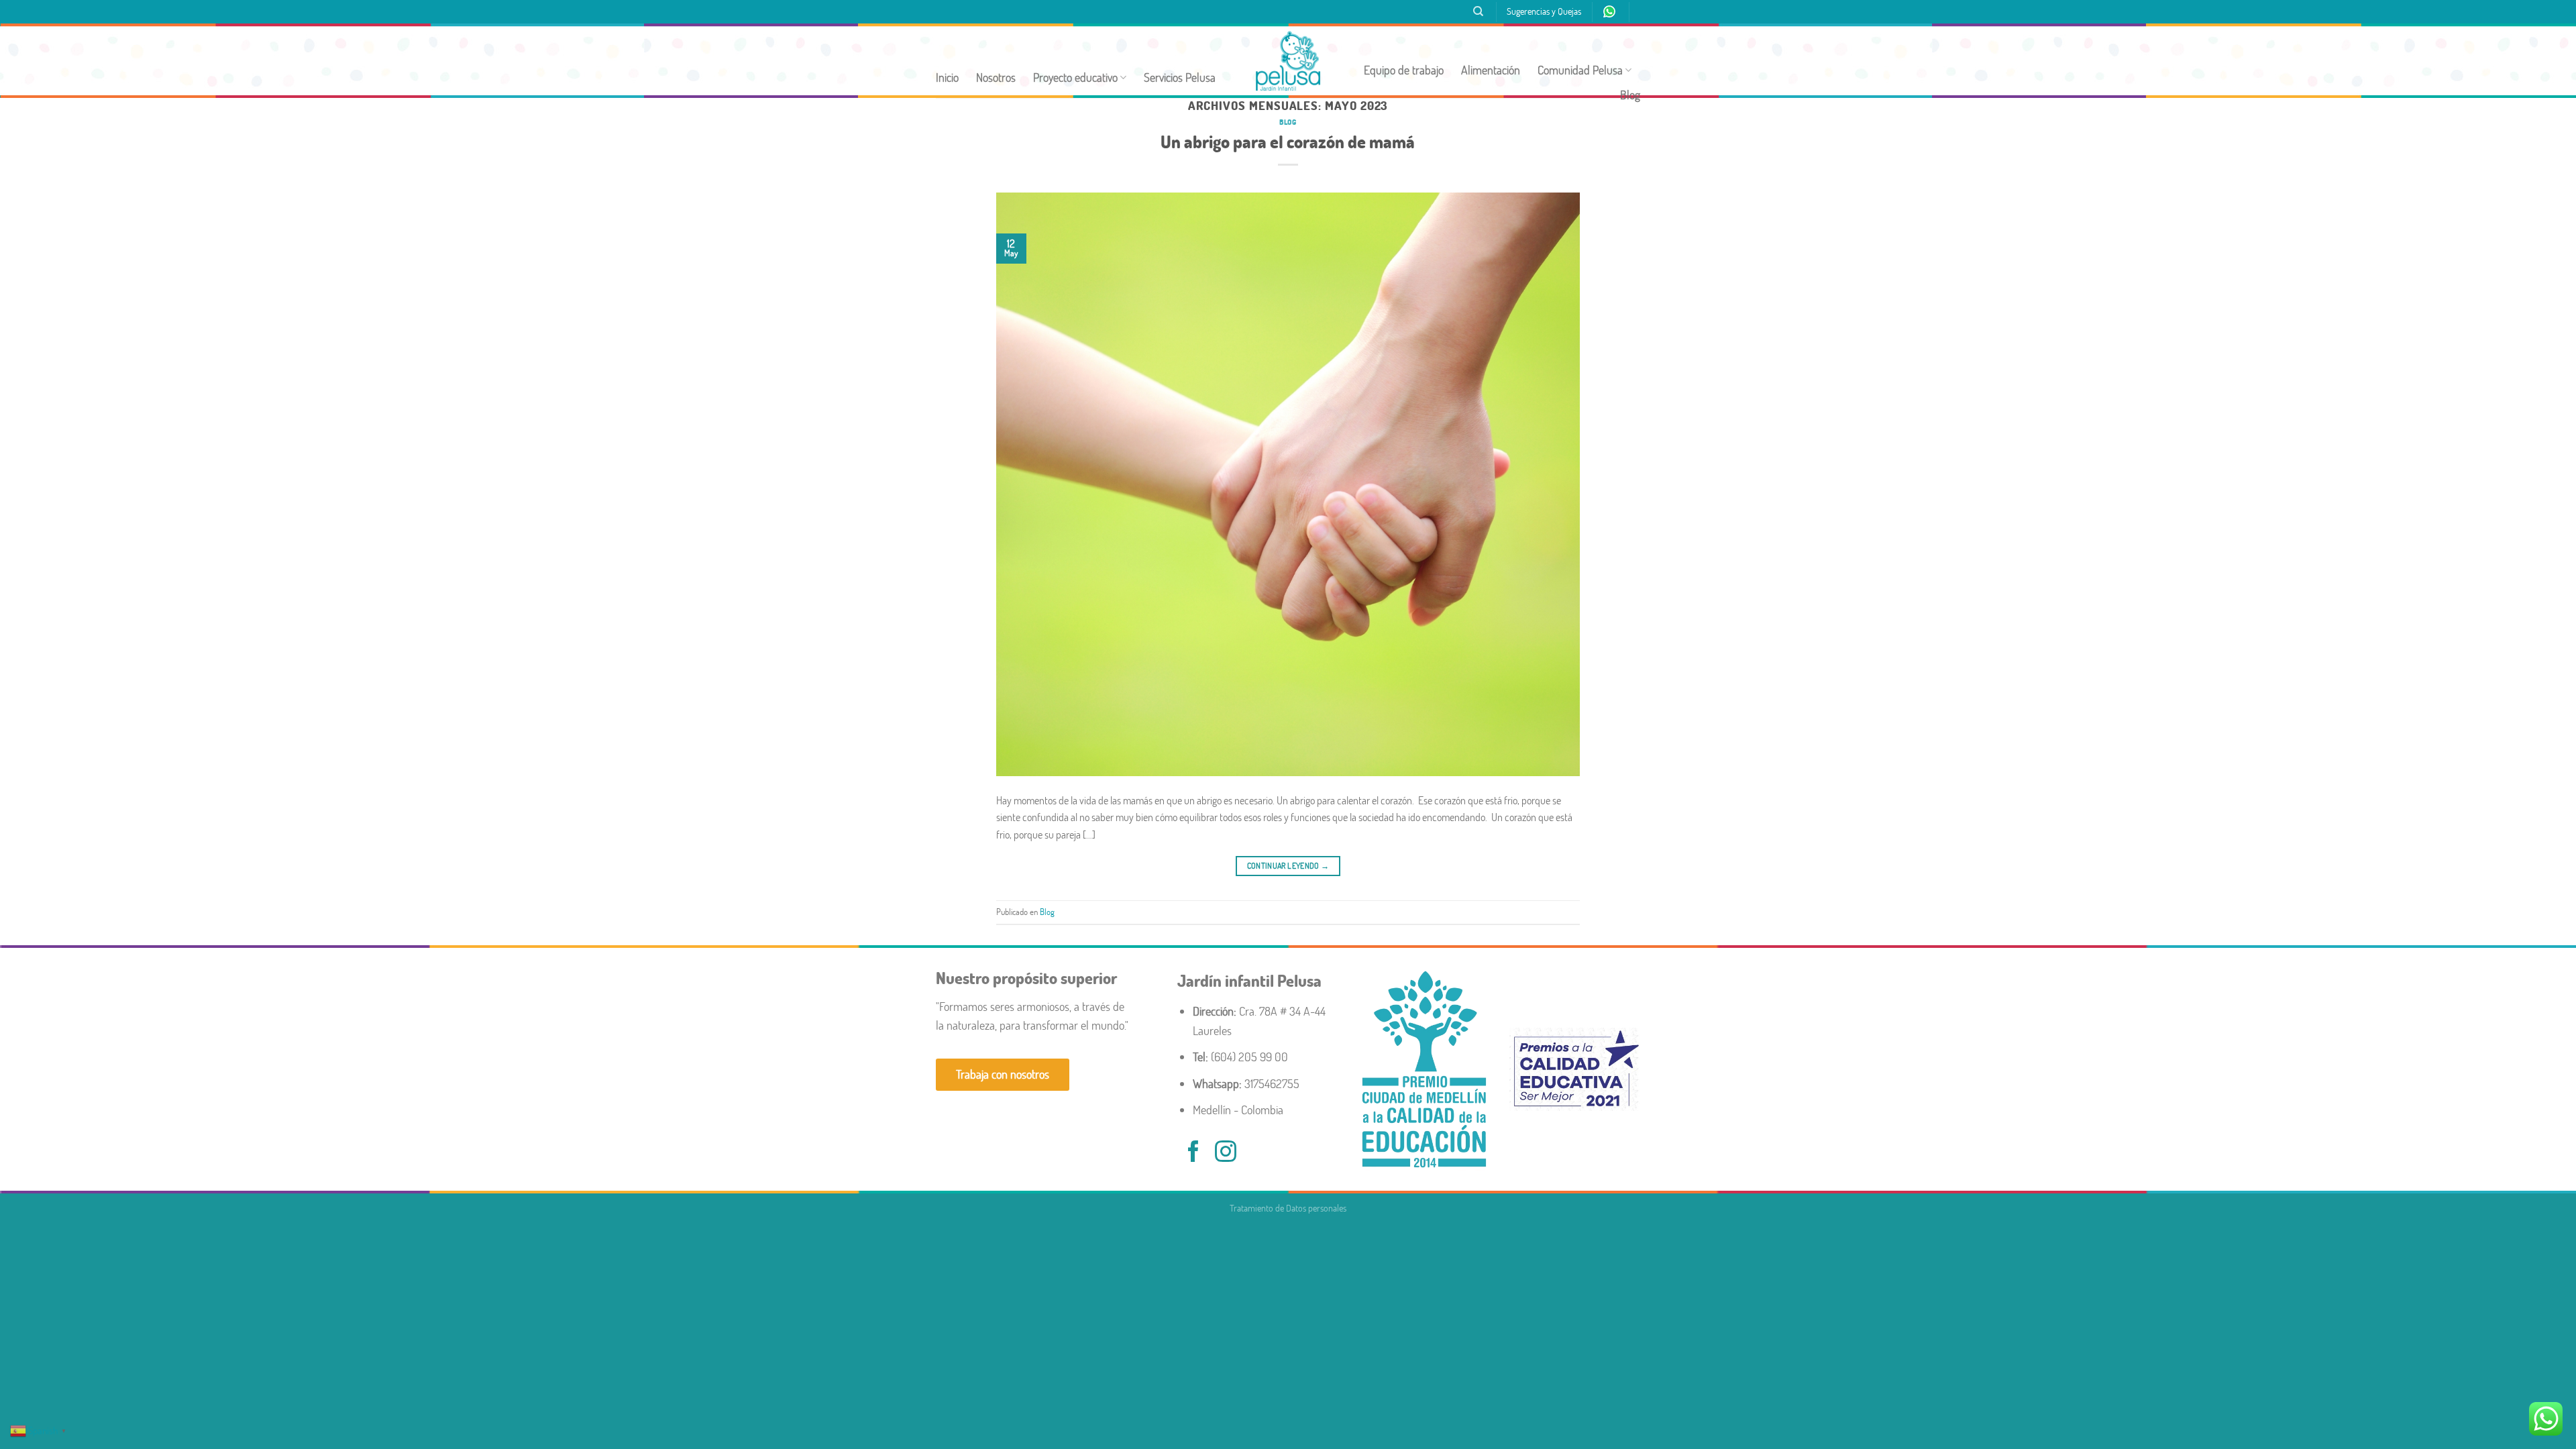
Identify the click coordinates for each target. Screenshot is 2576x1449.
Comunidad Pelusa (1580, 70)
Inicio (947, 77)
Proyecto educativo (1075, 77)
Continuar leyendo (1288, 866)
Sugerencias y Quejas (1544, 11)
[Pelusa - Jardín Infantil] (1288, 61)
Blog (1630, 95)
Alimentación (1491, 70)
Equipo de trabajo (1404, 70)
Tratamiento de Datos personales (1288, 1208)
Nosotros (996, 77)
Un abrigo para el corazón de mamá (1288, 142)
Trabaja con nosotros (1003, 1074)
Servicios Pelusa (1180, 77)
